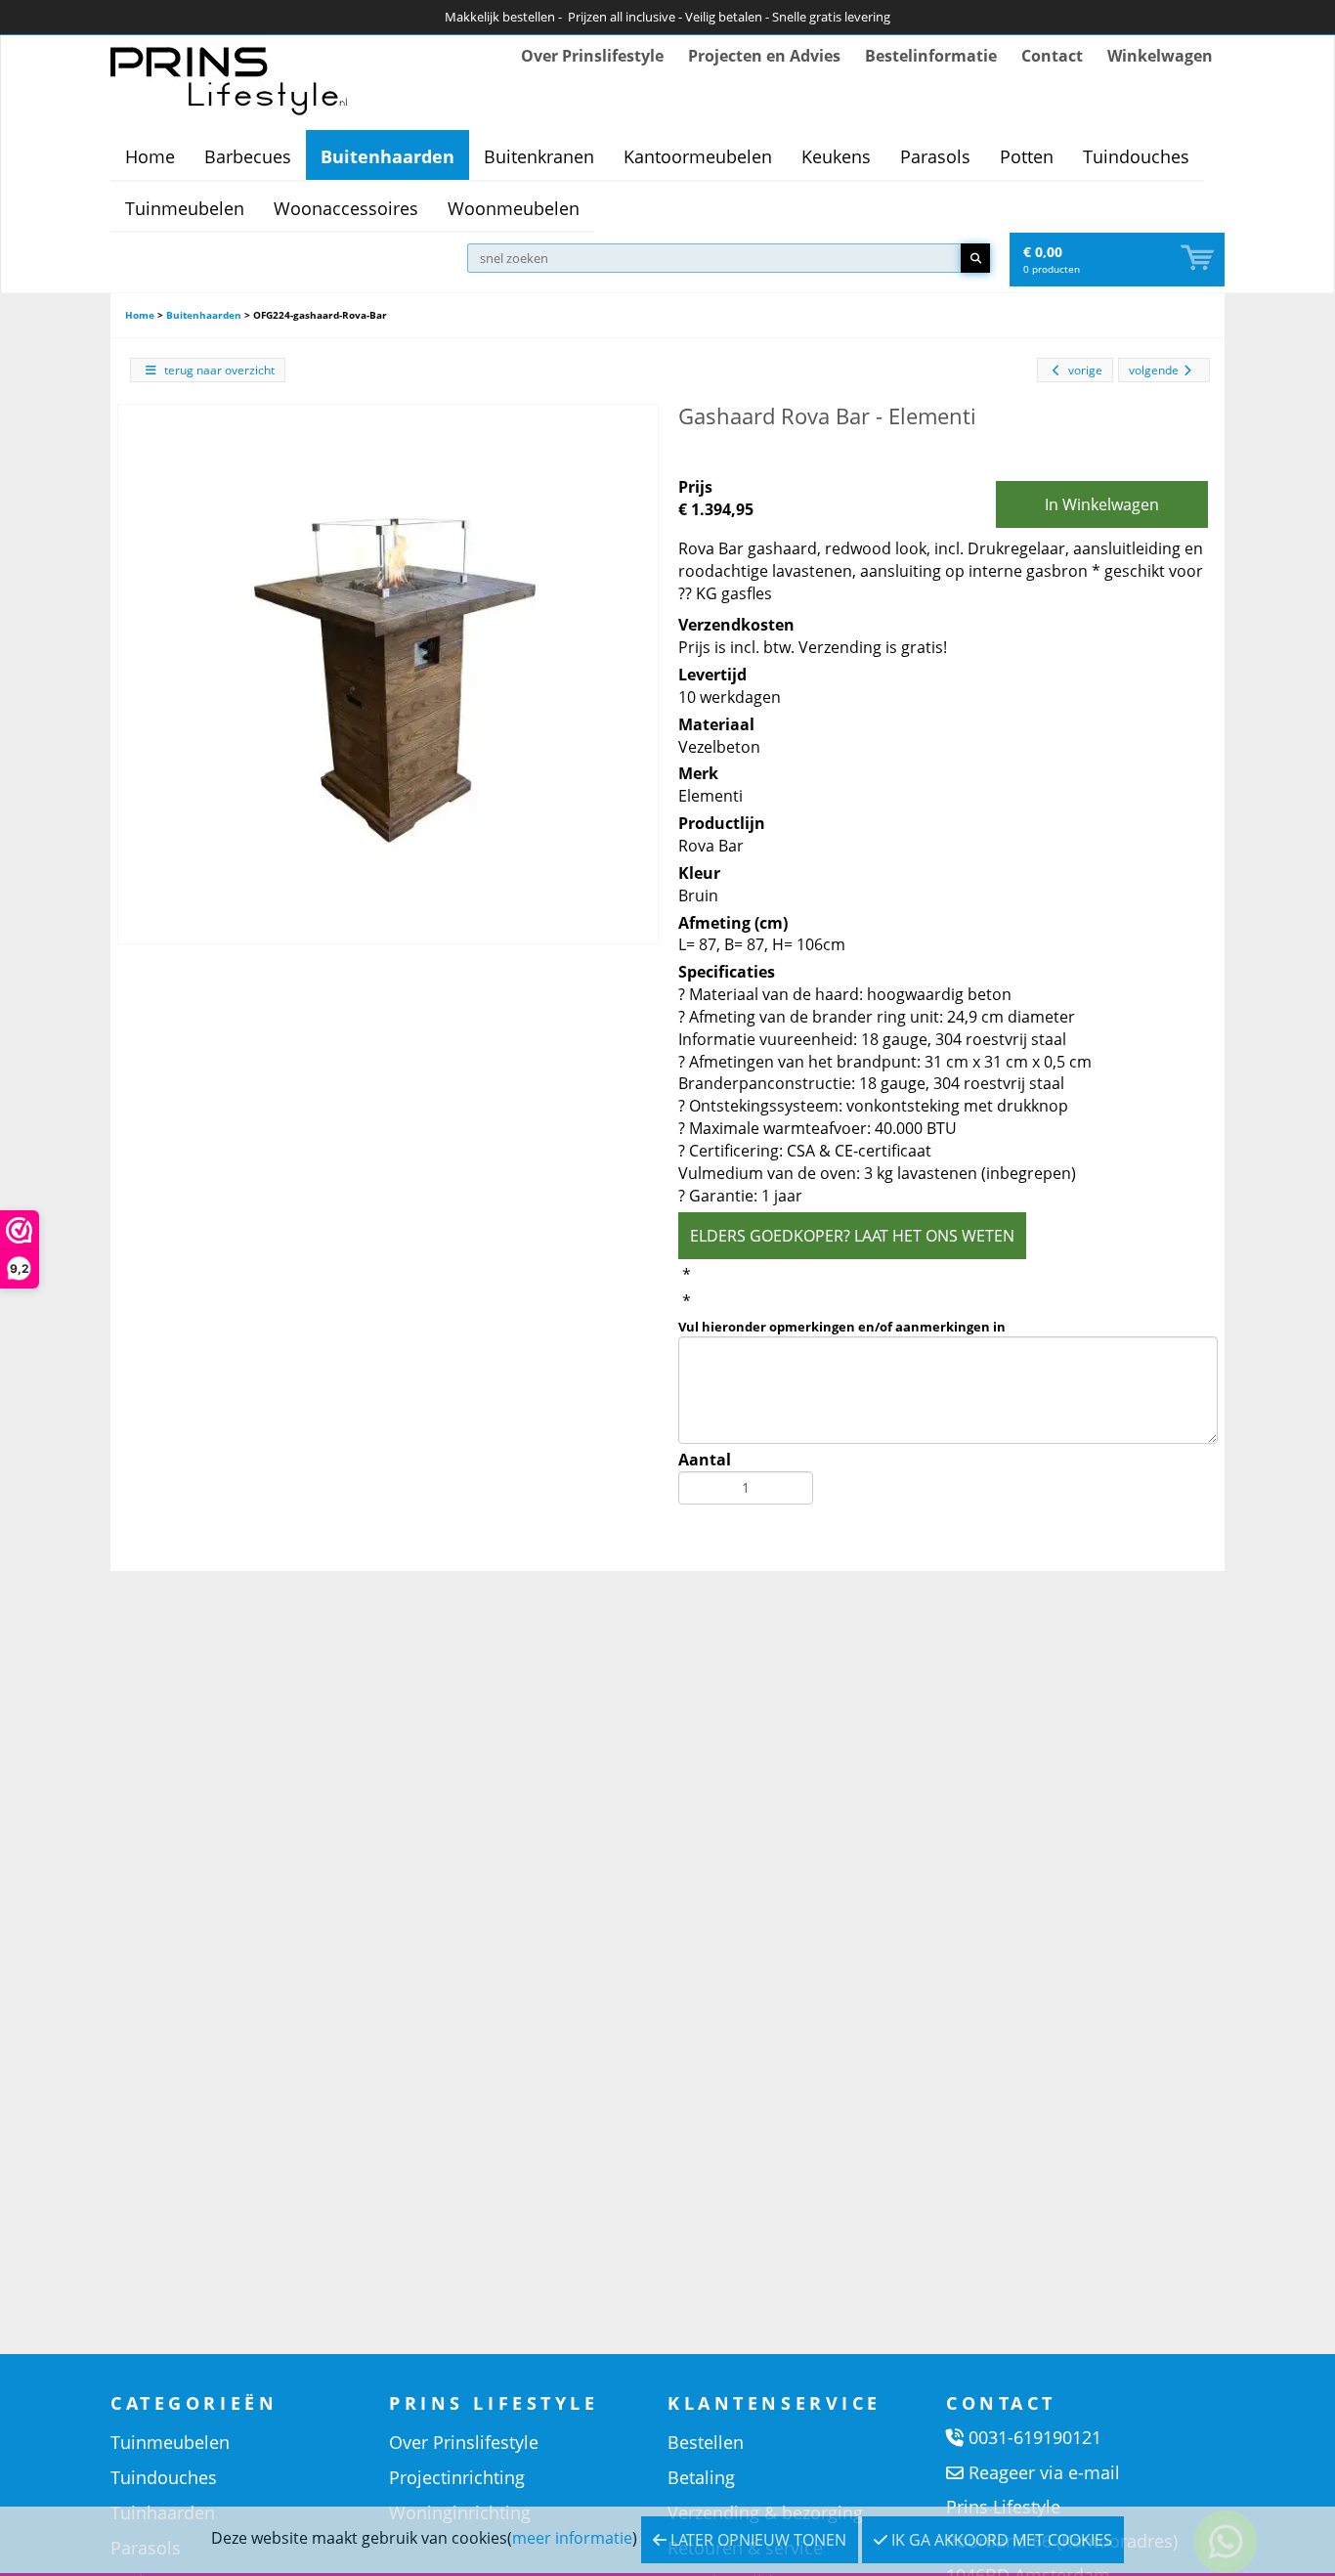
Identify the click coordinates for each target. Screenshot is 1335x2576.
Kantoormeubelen (698, 156)
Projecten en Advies (764, 56)
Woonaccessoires (346, 208)
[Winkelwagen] (1199, 259)
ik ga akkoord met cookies (1000, 2540)
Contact (1052, 56)
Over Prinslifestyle (592, 56)
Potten (1027, 156)
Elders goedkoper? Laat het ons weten (852, 1236)
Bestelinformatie (931, 56)
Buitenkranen (539, 156)
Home (150, 156)
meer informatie (572, 2538)
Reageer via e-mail (1044, 2472)
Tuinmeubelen (185, 208)
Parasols (935, 156)
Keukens (836, 156)
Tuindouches (1136, 156)
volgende (1154, 370)
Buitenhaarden (388, 156)
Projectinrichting (457, 2477)
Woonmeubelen (514, 208)
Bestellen (706, 2442)
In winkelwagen (1102, 504)
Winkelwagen (1160, 56)
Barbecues (248, 156)
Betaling (701, 2477)
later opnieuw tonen (756, 2540)
